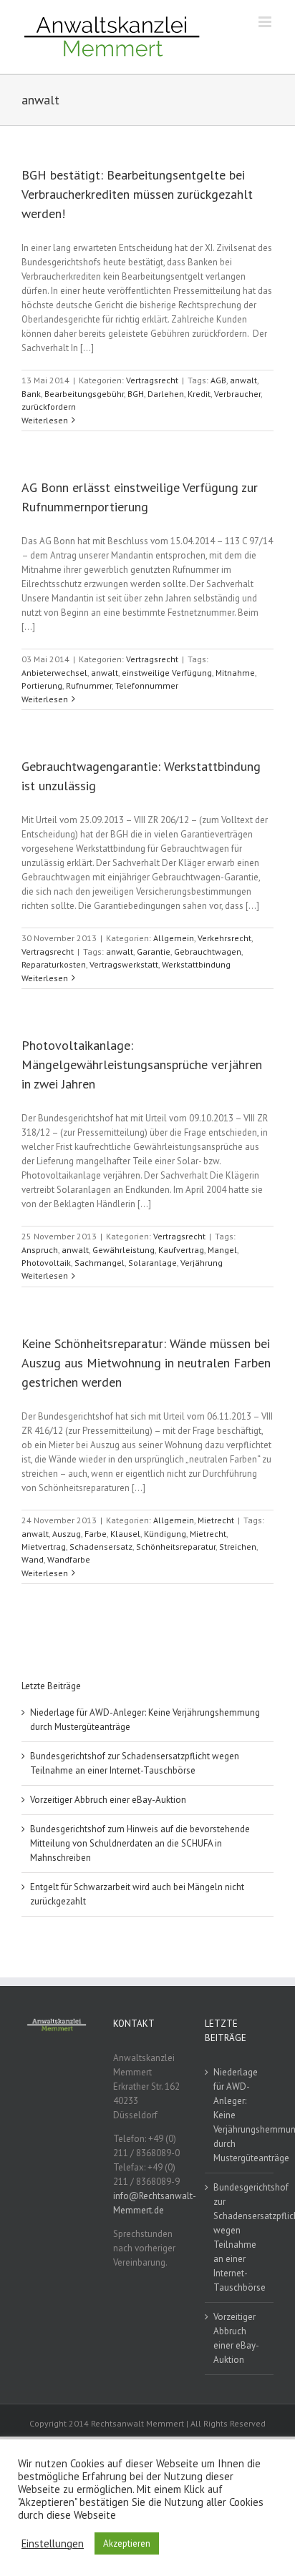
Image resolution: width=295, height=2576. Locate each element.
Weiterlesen (45, 420)
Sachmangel (100, 1263)
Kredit (199, 394)
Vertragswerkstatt (124, 964)
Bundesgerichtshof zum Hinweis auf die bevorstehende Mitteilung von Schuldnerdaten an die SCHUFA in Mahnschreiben (140, 1843)
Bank (31, 394)
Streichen (238, 1547)
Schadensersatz (101, 1547)
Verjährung (202, 1263)
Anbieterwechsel (54, 673)
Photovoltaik (46, 1263)
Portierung (42, 685)
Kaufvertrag (181, 1250)
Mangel (222, 1250)
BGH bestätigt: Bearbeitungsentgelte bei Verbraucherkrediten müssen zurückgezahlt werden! (137, 194)
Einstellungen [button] (53, 2544)
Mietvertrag (44, 1547)
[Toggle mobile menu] (266, 22)
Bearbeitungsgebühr (84, 394)
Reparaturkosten (54, 964)
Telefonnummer (147, 685)
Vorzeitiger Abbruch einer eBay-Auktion (108, 1800)
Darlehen (166, 394)
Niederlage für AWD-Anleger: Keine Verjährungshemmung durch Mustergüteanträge (240, 2115)
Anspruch (40, 1250)
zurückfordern (49, 407)
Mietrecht (216, 1520)
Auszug (67, 1534)
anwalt (243, 380)
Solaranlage (153, 1263)
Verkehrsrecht (224, 938)
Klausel (125, 1534)
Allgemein (174, 938)
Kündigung (165, 1534)
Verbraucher (237, 394)
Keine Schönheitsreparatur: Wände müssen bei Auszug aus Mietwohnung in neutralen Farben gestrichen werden (146, 1363)
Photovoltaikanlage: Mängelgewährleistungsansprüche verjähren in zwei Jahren (142, 1065)
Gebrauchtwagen (208, 952)
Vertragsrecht (152, 380)
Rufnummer (89, 685)
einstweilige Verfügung (167, 673)
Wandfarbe (69, 1559)
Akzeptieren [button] (127, 2543)
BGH (136, 394)
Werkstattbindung (196, 964)
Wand (33, 1559)
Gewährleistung (124, 1250)
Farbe (96, 1534)
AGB (218, 380)
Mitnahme (235, 673)
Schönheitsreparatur (176, 1547)
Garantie (154, 952)
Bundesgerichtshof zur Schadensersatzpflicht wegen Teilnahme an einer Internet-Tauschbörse (240, 2237)
